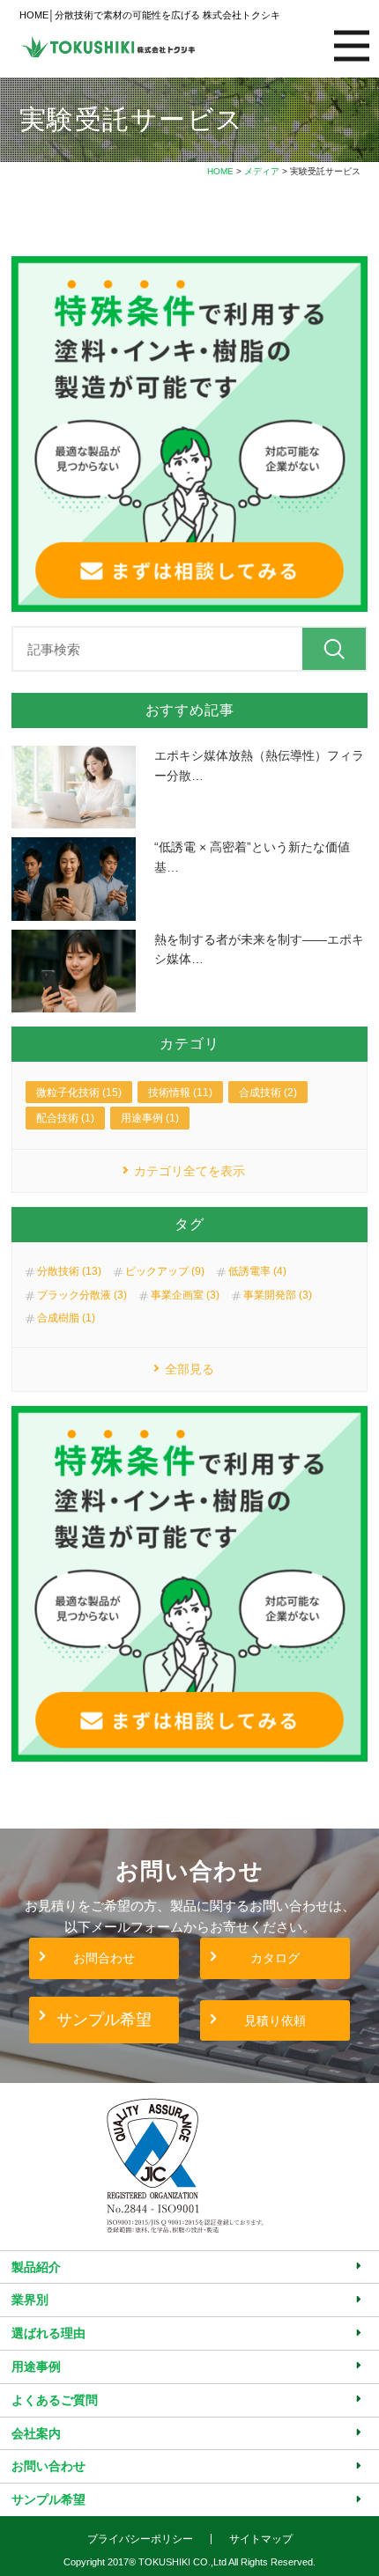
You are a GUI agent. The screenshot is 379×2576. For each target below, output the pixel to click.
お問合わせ (104, 1958)
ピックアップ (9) (165, 1271)
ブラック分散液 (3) (82, 1295)
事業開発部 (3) (278, 1295)
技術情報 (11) (180, 1093)
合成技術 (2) (268, 1093)
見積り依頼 (275, 2020)
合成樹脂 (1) (66, 1318)
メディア (262, 171)
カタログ (275, 1958)
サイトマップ (261, 2539)
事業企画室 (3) (185, 1295)
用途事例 (36, 2366)
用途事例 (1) (150, 1118)
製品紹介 (36, 2267)
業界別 (30, 2300)
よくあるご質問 (55, 2400)
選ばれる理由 (48, 2333)
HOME (220, 171)
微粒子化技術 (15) (79, 1093)
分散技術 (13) (69, 1271)
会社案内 (36, 2433)
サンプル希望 (104, 2020)
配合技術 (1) (65, 1118)
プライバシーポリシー (140, 2539)
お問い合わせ (48, 2466)
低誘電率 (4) (257, 1271)
